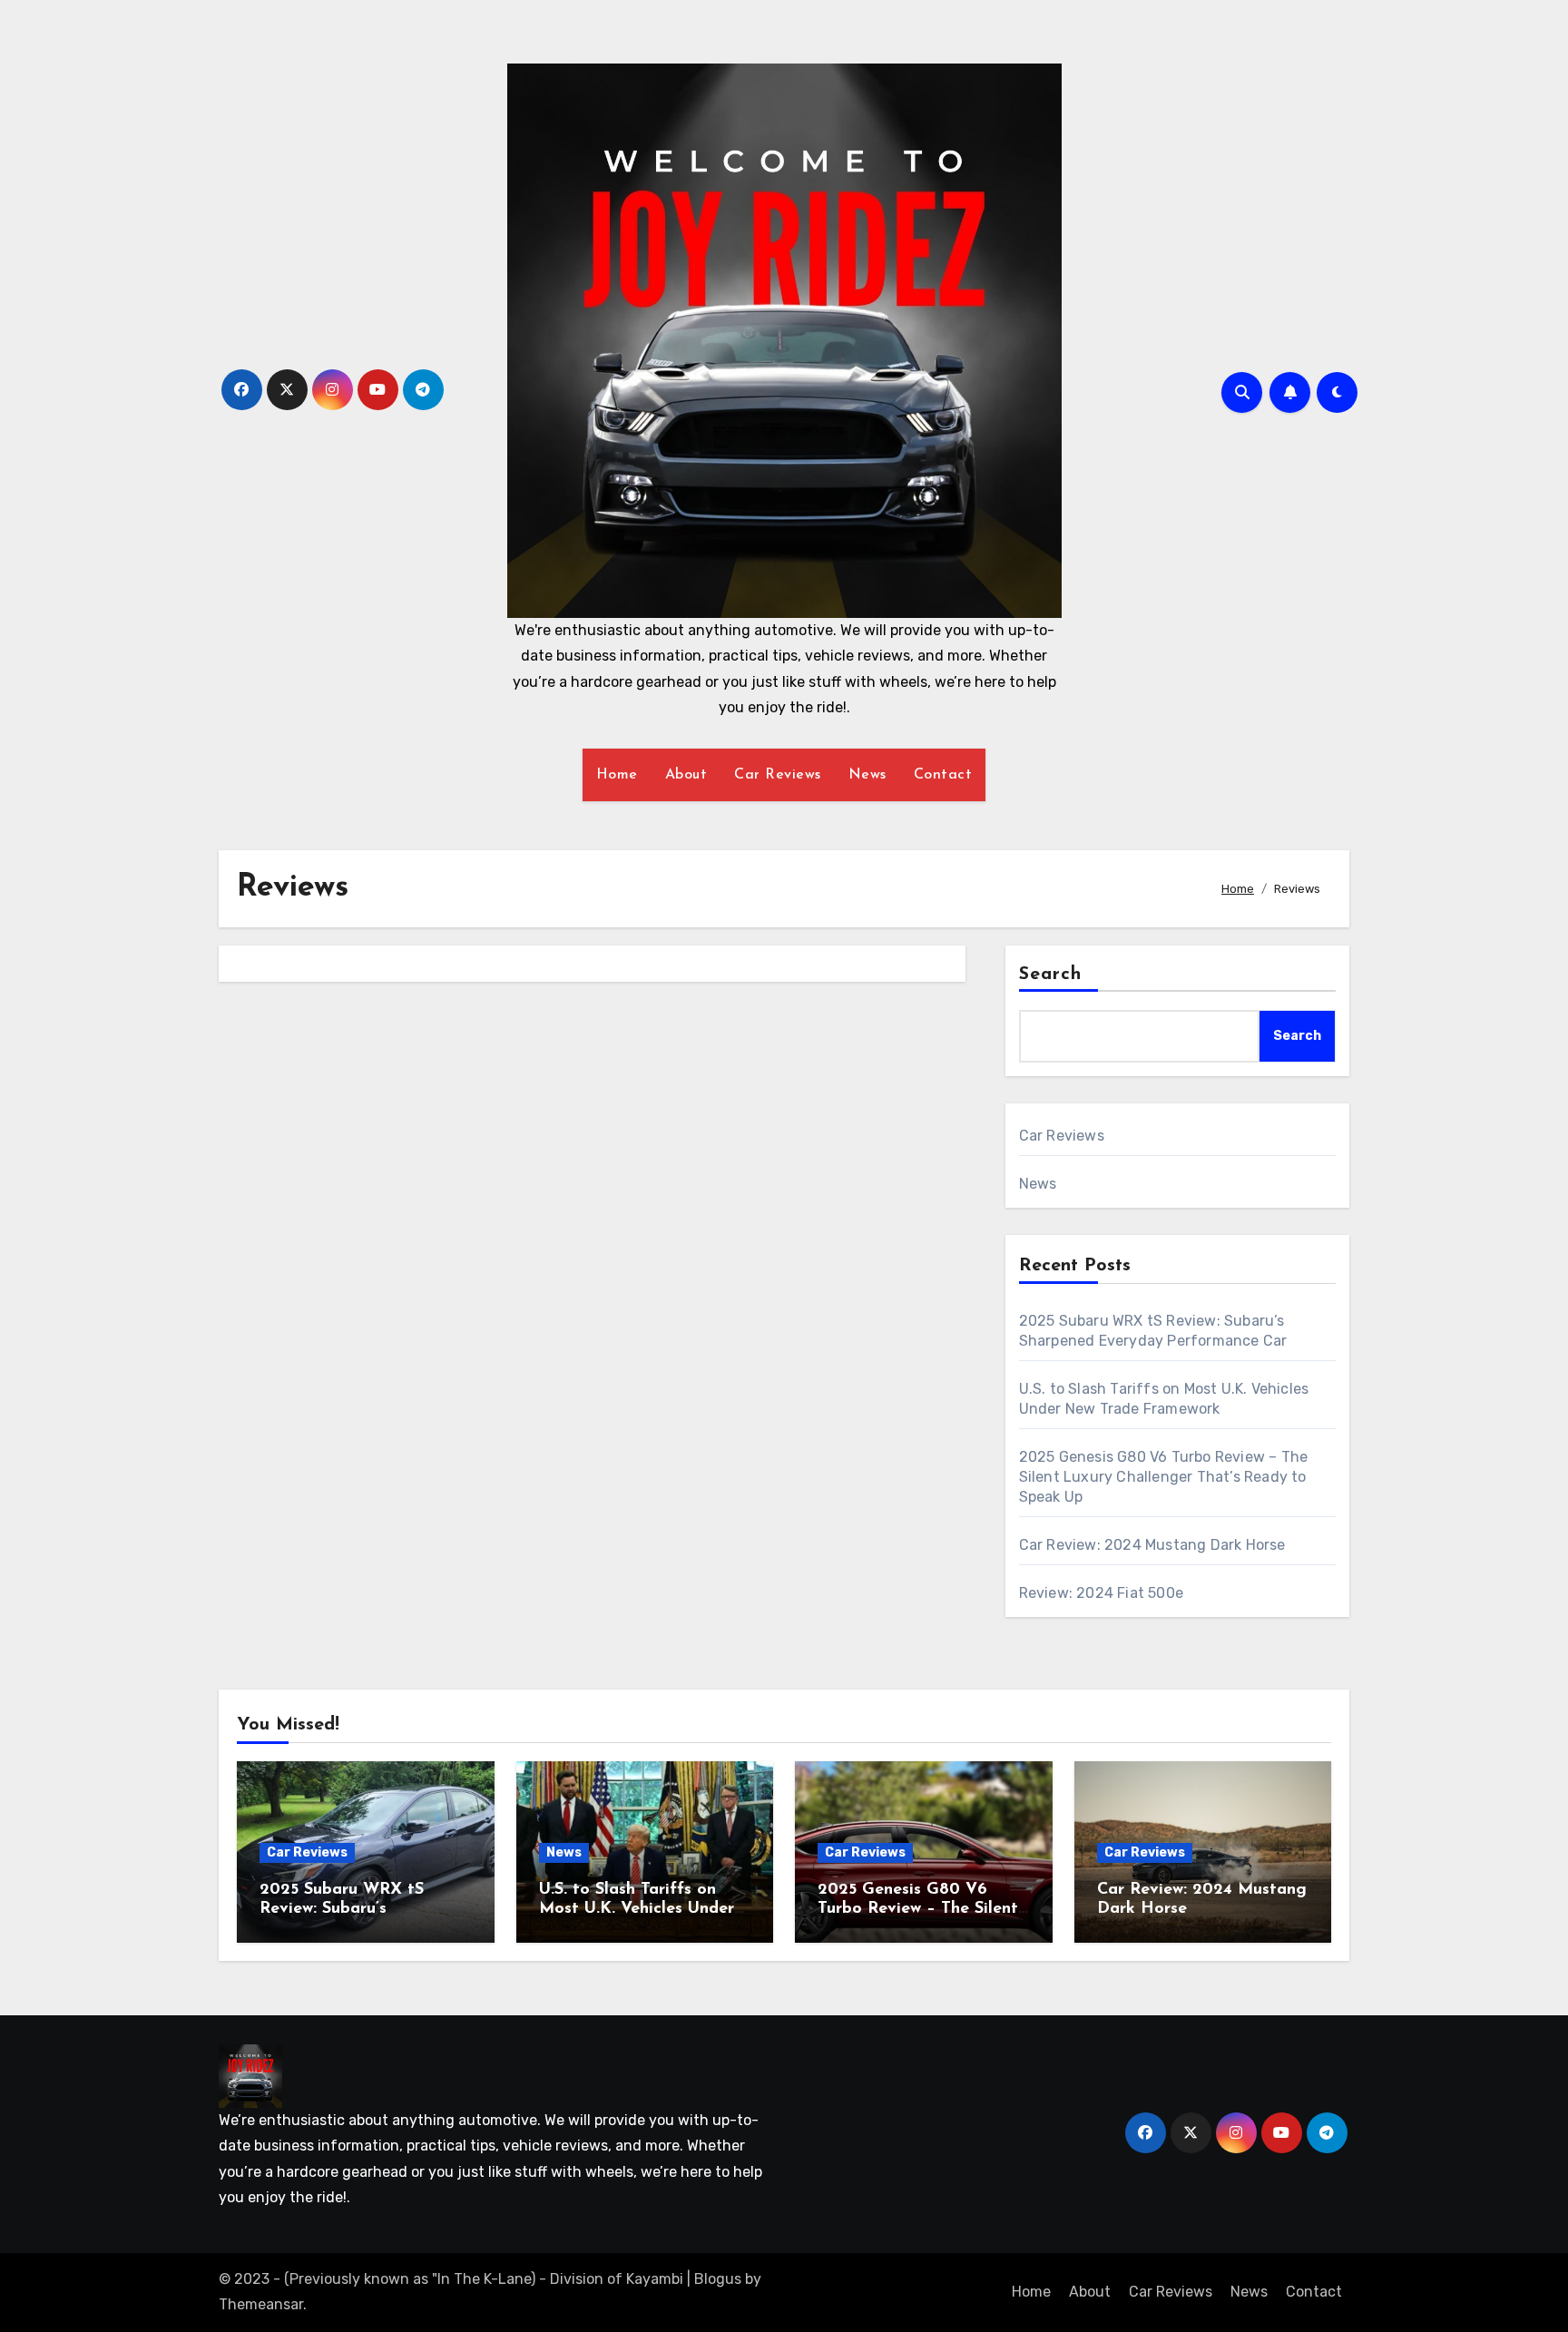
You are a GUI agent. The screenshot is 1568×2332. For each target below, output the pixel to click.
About (686, 775)
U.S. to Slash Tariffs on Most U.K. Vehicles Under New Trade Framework (637, 1910)
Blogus (718, 2279)
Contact (943, 775)
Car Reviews (778, 775)
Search (1051, 975)
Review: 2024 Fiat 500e (1101, 1593)
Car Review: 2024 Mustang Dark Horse (1152, 1545)
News (867, 775)
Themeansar (261, 2304)
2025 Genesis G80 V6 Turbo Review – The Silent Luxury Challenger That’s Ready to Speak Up (1164, 1477)
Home (617, 775)
